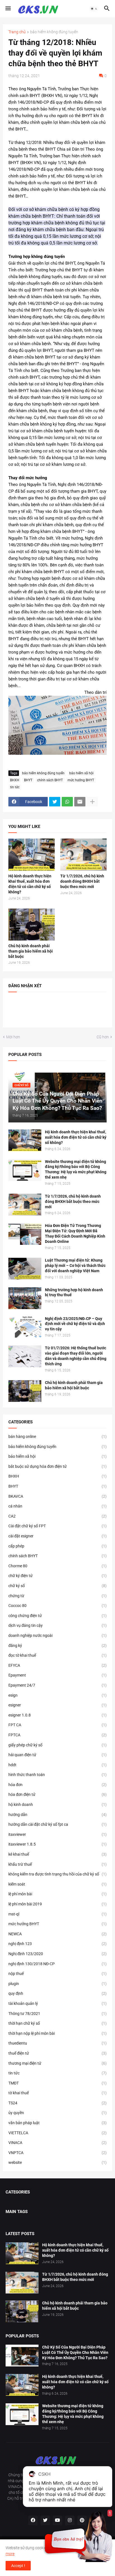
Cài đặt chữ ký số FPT (57, 1526)
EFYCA (57, 1665)
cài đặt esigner (57, 1536)
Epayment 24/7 (57, 1685)
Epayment (57, 1675)
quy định (57, 1993)
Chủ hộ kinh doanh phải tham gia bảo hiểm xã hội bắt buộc (31, 951)
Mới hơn (13, 1037)
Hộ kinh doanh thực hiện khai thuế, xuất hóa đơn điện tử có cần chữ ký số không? (30, 884)
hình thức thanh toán (57, 1775)
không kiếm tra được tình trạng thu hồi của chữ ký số (57, 1874)
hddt (57, 1765)
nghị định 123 (57, 1944)
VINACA (57, 2143)
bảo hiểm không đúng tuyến (54, 32)
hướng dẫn (57, 1815)
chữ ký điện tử (57, 1576)
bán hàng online (57, 1437)
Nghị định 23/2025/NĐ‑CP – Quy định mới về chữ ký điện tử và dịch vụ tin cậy (75, 1324)
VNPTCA (57, 2153)
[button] (8, 9)
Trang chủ (17, 32)
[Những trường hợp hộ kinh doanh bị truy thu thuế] (25, 1298)
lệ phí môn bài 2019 (57, 1904)
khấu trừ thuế (57, 1864)
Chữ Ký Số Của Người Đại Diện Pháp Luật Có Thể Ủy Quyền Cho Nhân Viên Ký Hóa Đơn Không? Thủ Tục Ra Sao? (75, 2352)
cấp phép (57, 1546)
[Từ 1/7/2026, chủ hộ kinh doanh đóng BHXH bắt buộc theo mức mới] (83, 855)
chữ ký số (57, 1586)
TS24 (57, 2103)
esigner (57, 1705)
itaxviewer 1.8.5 (57, 1844)
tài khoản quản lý (57, 2003)
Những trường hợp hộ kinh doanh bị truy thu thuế (74, 1292)
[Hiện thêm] (92, 802)
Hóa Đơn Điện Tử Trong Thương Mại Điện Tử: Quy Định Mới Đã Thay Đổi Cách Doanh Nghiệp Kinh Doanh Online (75, 1234)
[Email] (80, 802)
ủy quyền (57, 2113)
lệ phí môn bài (57, 1894)
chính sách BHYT (50, 780)
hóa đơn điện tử (57, 1794)
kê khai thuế (57, 1854)
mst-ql (57, 1914)
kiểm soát (57, 1884)
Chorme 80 (57, 1566)
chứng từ (57, 1596)
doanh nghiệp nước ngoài (57, 1635)
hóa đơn (57, 1785)
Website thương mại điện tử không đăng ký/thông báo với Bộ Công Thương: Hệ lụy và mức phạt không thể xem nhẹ (76, 1170)
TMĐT (57, 2083)
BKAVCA (57, 1496)
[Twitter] (55, 802)
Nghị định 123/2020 (57, 1954)
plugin (57, 1984)
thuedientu (57, 2043)
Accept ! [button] (18, 2566)
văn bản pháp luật (57, 2123)
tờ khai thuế (57, 2093)
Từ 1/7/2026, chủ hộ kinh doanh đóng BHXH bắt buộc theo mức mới (82, 881)
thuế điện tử (57, 2053)
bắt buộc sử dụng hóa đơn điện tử (57, 1466)
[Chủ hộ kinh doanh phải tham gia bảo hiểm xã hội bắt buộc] (32, 924)
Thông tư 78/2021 (57, 2014)
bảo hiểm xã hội (81, 773)
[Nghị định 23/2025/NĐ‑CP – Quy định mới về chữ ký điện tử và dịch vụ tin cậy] (25, 1327)
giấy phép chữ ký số (57, 1745)
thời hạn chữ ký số (57, 2023)
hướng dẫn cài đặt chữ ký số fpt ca (57, 1824)
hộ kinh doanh (57, 1805)
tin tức (15, 787)
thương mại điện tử (57, 2063)
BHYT (28, 780)
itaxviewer (57, 1834)
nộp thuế (57, 1974)
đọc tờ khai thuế (57, 1655)
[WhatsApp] (67, 802)
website (57, 2162)
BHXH (15, 780)
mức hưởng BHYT (81, 780)
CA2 (57, 1516)
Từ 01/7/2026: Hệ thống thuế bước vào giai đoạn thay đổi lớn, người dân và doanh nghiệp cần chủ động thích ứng (76, 1356)
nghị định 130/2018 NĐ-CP (57, 1964)
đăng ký (57, 1646)
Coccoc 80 (57, 1606)
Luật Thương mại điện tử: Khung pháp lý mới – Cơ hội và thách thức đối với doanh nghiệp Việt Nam (75, 1266)
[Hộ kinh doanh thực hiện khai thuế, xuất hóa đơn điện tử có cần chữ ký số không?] (32, 855)
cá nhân (57, 1506)
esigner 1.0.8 (57, 1715)
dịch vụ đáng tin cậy (57, 1625)
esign (57, 1695)
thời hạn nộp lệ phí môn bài (57, 2033)
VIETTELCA (57, 2133)
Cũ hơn (103, 1037)
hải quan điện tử (57, 1755)
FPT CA (57, 1725)
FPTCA (57, 1735)
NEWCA (57, 1934)
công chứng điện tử (57, 1616)
